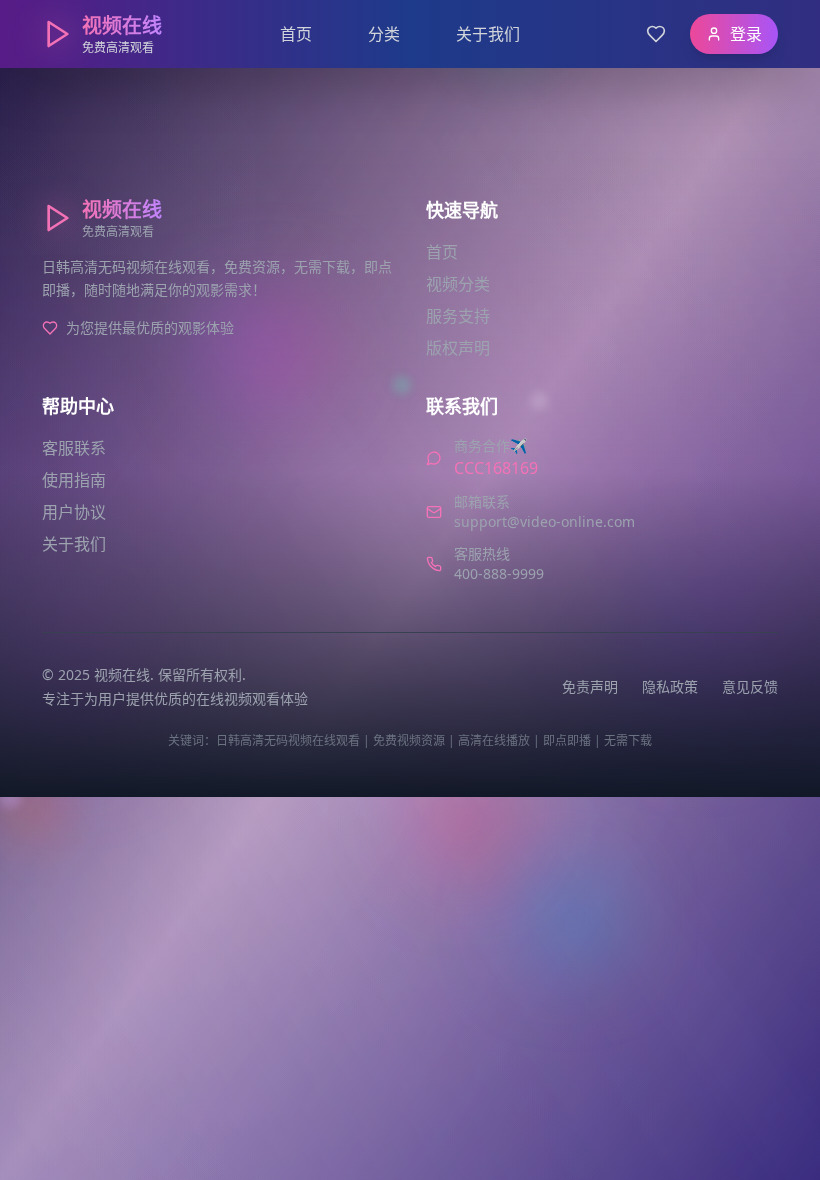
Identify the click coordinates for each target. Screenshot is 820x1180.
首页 (296, 34)
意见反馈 (750, 686)
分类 (384, 34)
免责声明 (590, 686)
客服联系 (74, 448)
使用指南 (74, 480)
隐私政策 (670, 686)
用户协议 (74, 512)
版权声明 (458, 348)
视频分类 (458, 284)
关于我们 (488, 34)
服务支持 (458, 316)
